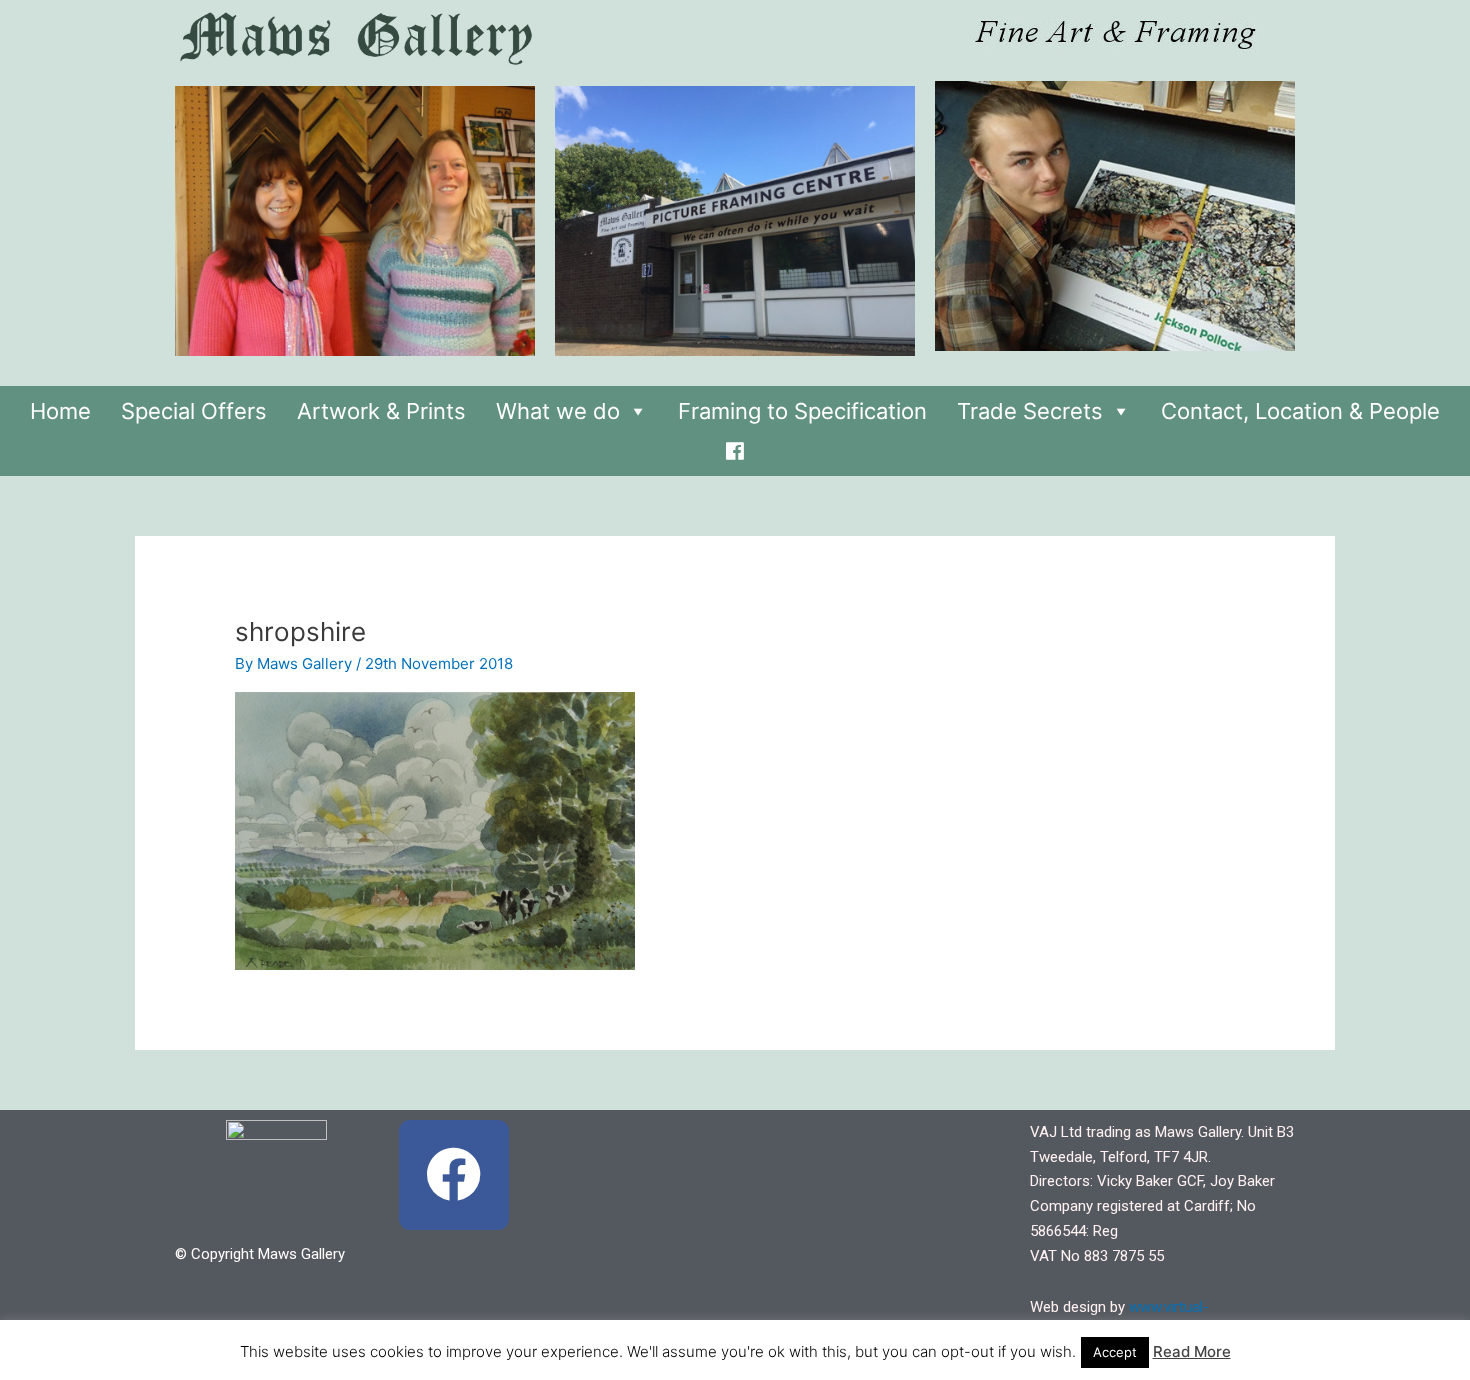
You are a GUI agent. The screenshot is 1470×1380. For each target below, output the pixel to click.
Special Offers (194, 411)
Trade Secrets (1030, 411)
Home (60, 411)
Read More (1192, 1351)
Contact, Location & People (1300, 411)
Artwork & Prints (381, 411)
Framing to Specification (802, 411)
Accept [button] (1115, 1352)
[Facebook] (735, 446)
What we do (558, 411)
